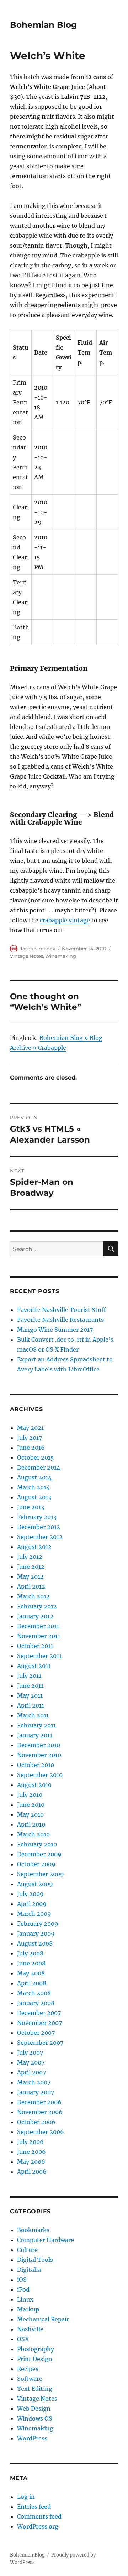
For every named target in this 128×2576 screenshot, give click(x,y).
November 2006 (40, 2112)
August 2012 (34, 1547)
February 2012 (37, 1606)
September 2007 (40, 2043)
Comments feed (39, 2516)
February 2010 (37, 1844)
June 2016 (31, 1448)
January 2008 (36, 2003)
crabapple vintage (65, 920)
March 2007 (34, 2082)
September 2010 (40, 1775)
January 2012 (35, 1616)
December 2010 (39, 1745)
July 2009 (30, 1894)
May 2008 (31, 1973)
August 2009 (35, 1884)
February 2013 (37, 1517)
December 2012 (39, 1527)
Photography (36, 2349)
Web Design (34, 2408)
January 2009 (36, 1934)
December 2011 (38, 1626)
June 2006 (31, 2152)
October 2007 (36, 2033)
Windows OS (35, 2418)
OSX (23, 2339)
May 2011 (30, 1695)
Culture (27, 2250)
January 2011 (35, 1735)
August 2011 (34, 1666)
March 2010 (33, 1834)
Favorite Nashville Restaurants (60, 1320)
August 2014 (34, 1477)
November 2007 (39, 2023)
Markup (28, 2309)
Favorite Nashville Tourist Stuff (62, 1310)
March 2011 (33, 1715)
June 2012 (31, 1567)
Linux (25, 2299)
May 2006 (31, 2162)
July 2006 (30, 2142)
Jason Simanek (38, 949)
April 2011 (31, 1705)
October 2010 (36, 1765)
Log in (26, 2497)
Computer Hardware (46, 2240)
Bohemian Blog (43, 25)
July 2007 (30, 2053)
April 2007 (31, 2072)
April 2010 (31, 1824)
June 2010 (31, 1805)
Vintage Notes (26, 956)
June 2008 (31, 1963)
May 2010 (30, 1814)
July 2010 (30, 1795)
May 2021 (30, 1428)
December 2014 (39, 1467)
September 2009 (41, 1874)
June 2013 (31, 1507)
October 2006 (36, 2122)
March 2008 (34, 1993)
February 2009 (38, 1924)
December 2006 (39, 2102)
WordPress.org (38, 2526)
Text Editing (35, 2389)
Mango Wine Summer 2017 (55, 1330)
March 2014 (33, 1487)
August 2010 (34, 1785)
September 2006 (41, 2132)
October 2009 (36, 1864)
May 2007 (31, 2062)
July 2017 (30, 1438)
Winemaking (61, 956)
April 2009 (32, 1904)
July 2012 (30, 1557)
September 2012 (40, 1537)
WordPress (32, 2438)
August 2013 (34, 1497)
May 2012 (30, 1576)
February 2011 (36, 1725)
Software (30, 2379)
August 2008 (35, 1943)
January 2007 (36, 2092)
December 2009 (39, 1854)
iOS (22, 2280)
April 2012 (31, 1586)
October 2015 (36, 1457)
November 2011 (39, 1636)
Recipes (28, 2369)
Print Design (35, 2359)
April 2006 (32, 2172)
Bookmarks (33, 2230)
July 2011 (29, 1676)
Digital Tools (35, 2260)
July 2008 (30, 1953)
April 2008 (32, 1983)
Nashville (30, 2329)
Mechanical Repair (43, 2319)
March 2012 (33, 1596)
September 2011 (39, 1656)
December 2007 (39, 2013)
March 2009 (34, 1914)
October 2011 (35, 1646)
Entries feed (34, 2507)
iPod (23, 2289)
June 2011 (30, 1686)
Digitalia (29, 2270)
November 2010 (39, 1755)
